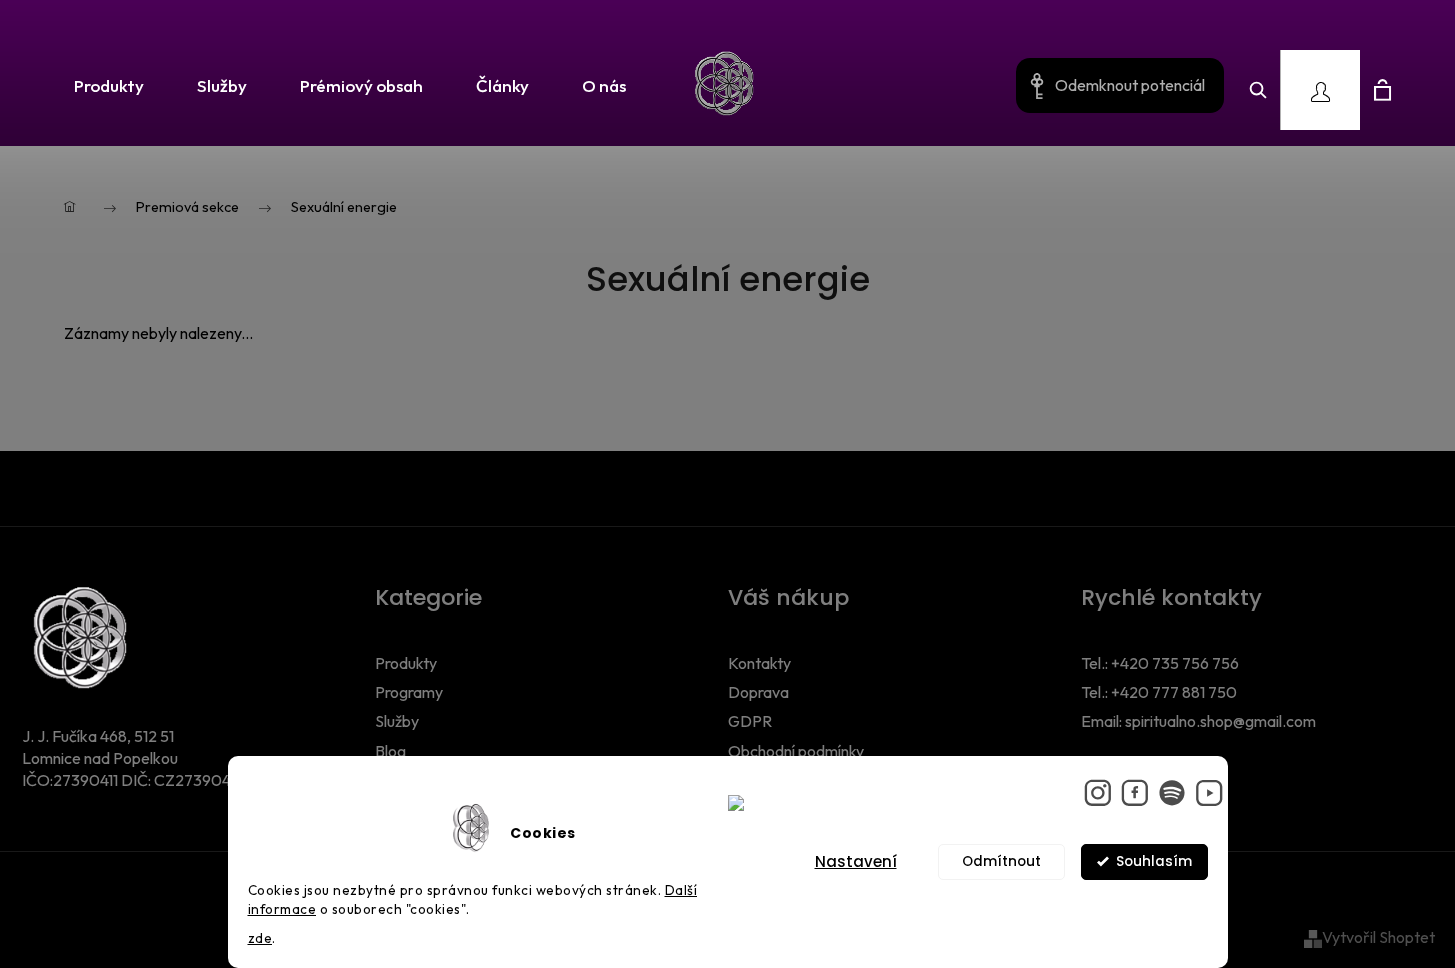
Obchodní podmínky (796, 751)
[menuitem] (102, 86)
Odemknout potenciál (1130, 85)
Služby (397, 721)
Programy (409, 692)
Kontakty (759, 663)
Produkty (406, 663)
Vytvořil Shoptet (1378, 937)
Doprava (758, 692)
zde (260, 938)
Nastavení (856, 861)
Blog (390, 751)
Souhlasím (1154, 861)
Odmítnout (1001, 861)
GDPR (750, 721)
